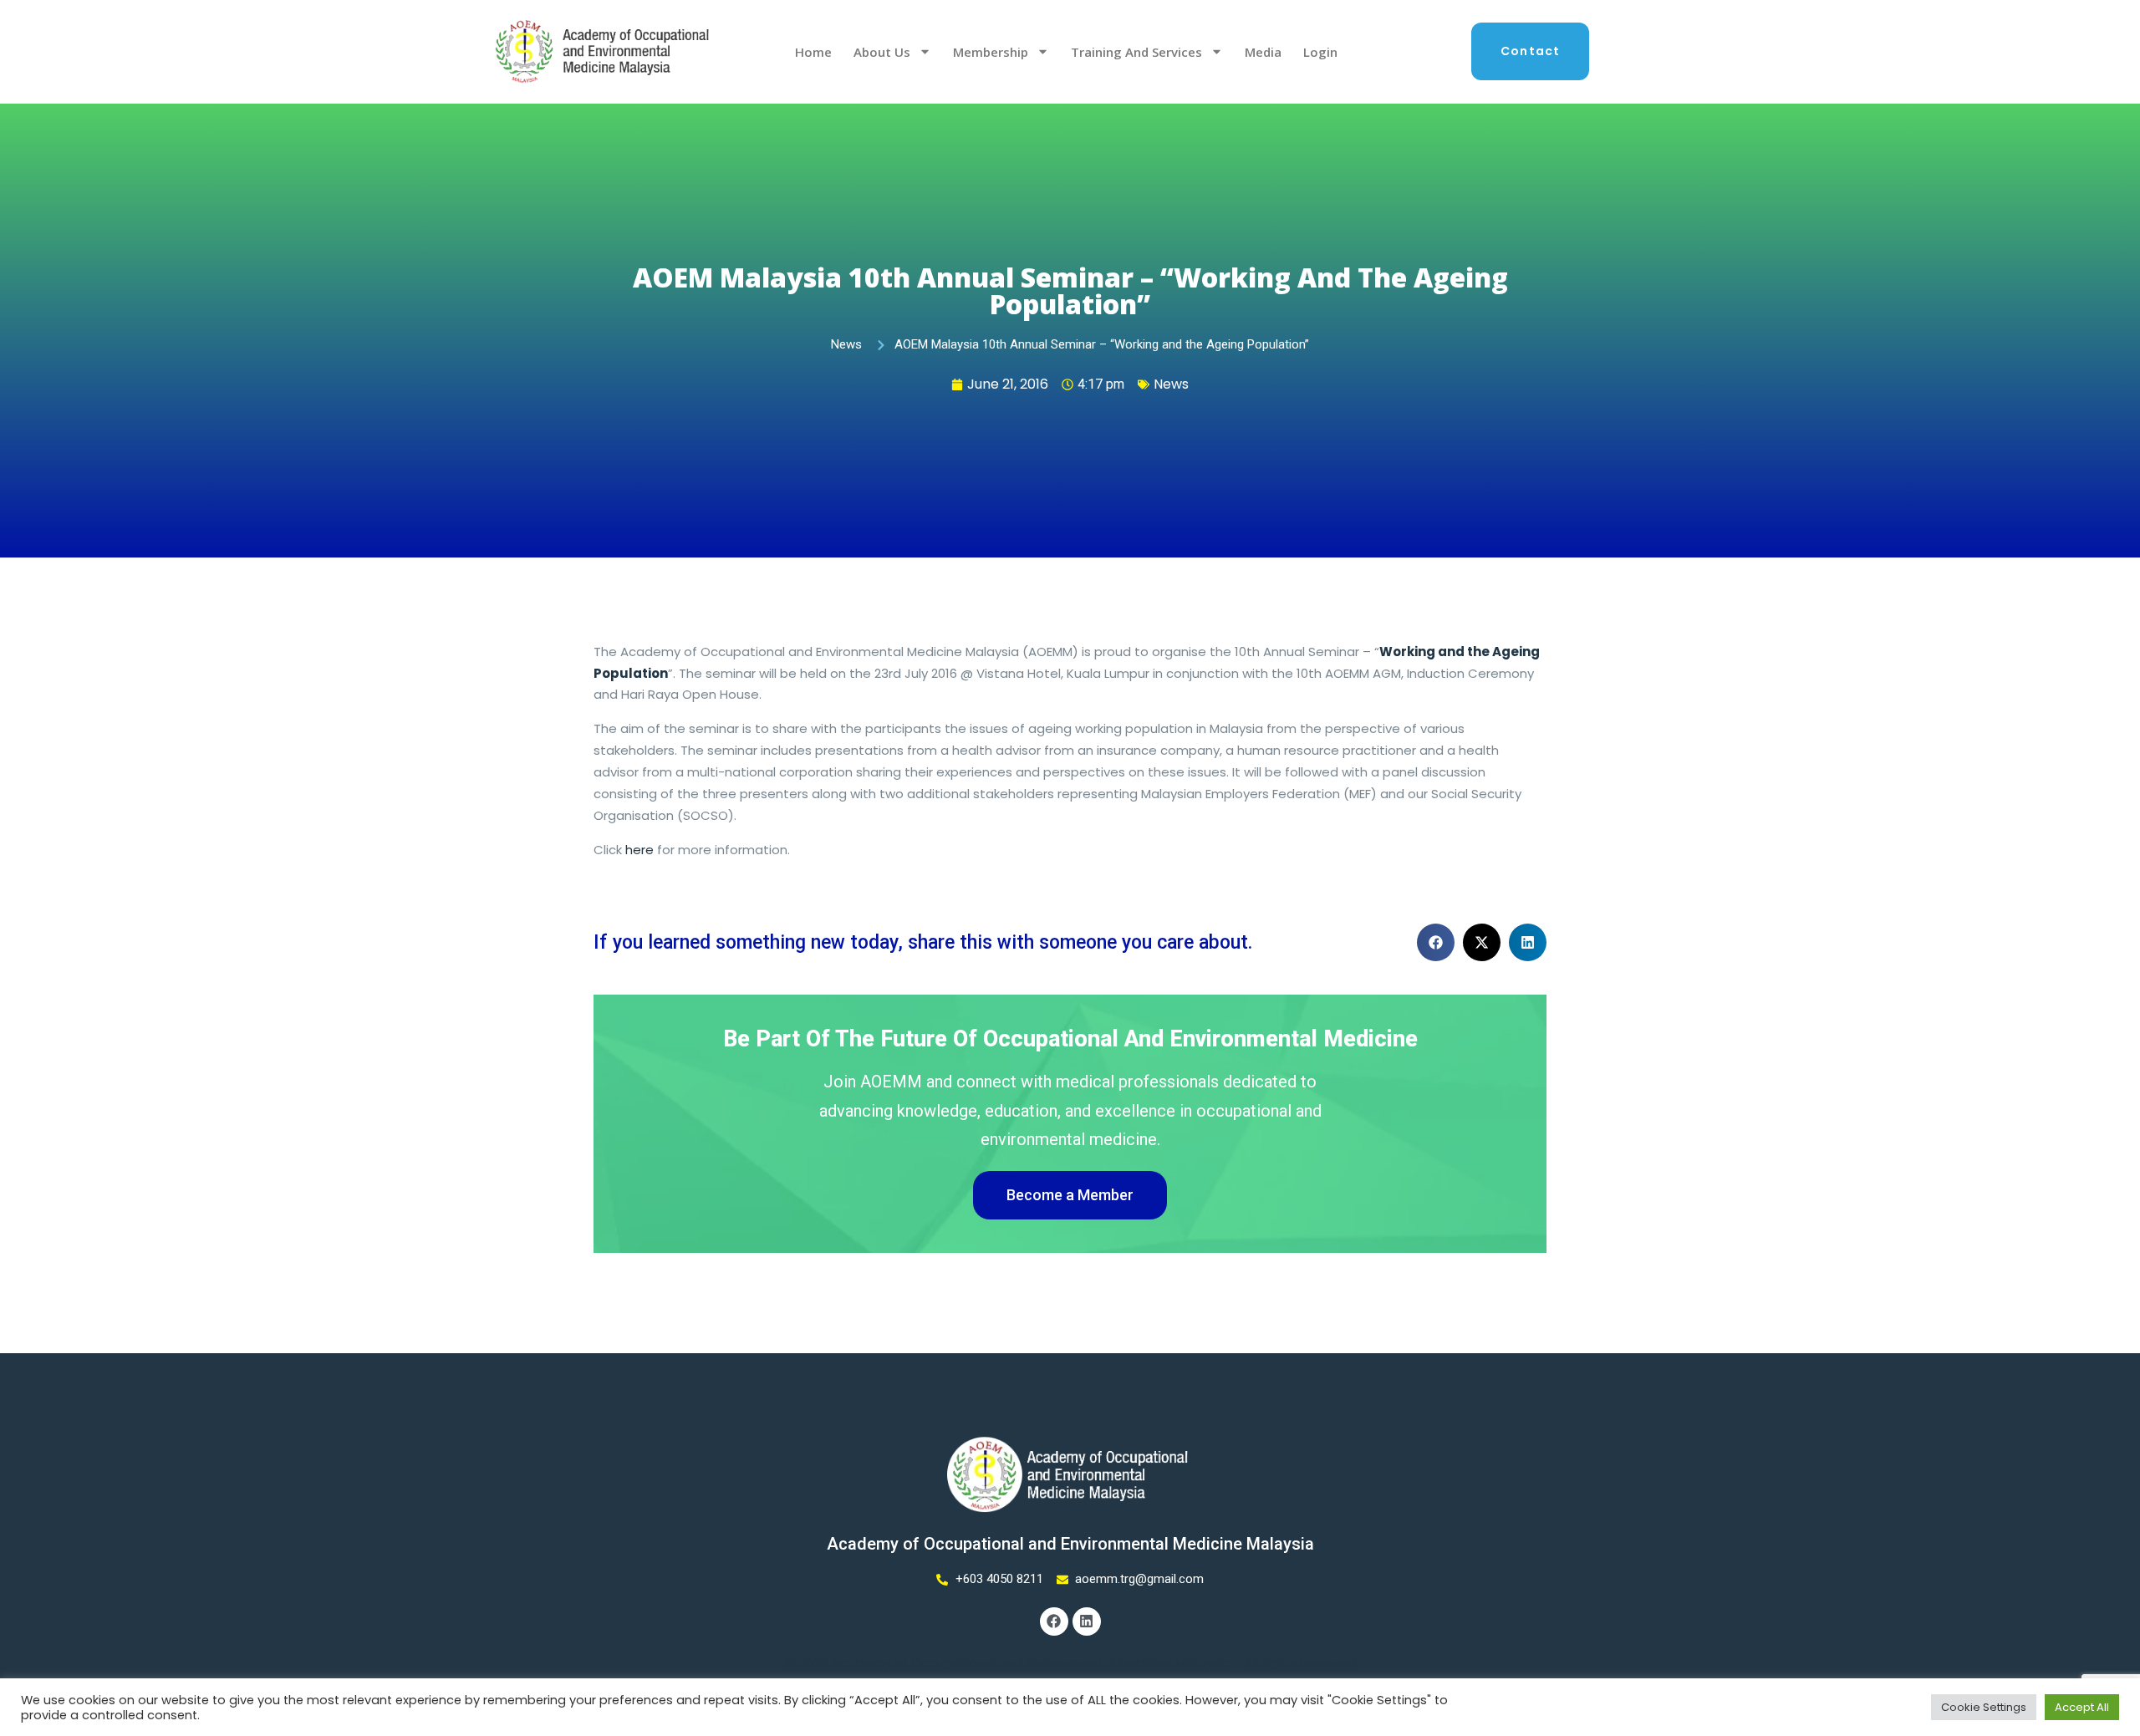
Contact (1530, 51)
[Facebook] (1054, 1621)
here (639, 850)
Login (1320, 52)
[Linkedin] (1087, 1621)
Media (1263, 52)
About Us (882, 52)
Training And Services (1136, 52)
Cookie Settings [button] (1984, 1707)
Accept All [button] (2082, 1707)
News (1171, 384)
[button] (1436, 942)
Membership (991, 52)
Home (813, 52)
